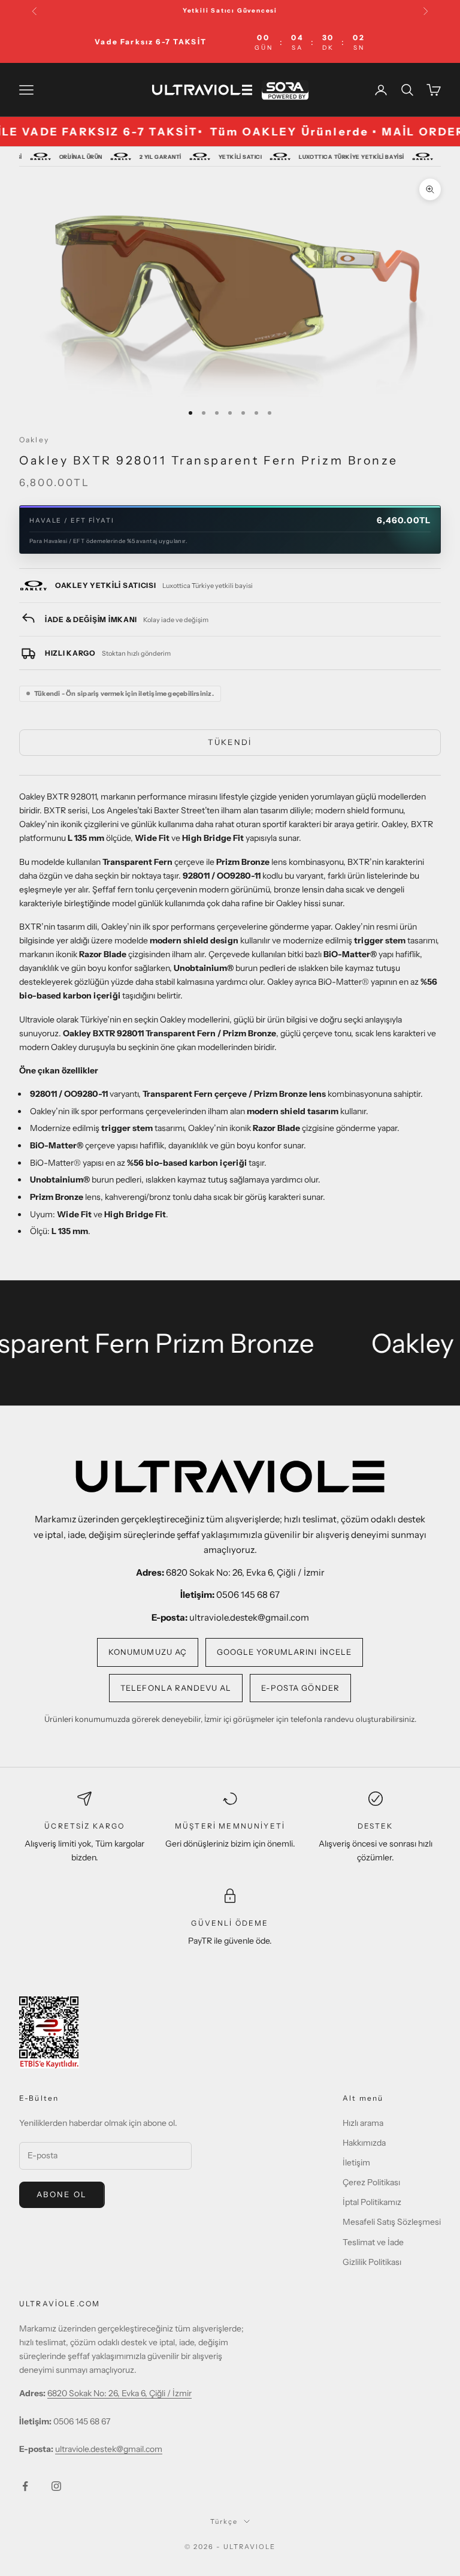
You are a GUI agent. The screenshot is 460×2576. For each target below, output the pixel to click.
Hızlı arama (363, 2123)
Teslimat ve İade (373, 2242)
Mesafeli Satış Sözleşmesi (392, 2222)
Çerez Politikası (371, 2182)
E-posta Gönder (300, 1688)
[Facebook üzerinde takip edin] (25, 2486)
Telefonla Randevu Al (176, 1688)
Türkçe (224, 2521)
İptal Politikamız (372, 2202)
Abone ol (62, 2194)
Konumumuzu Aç (148, 1652)
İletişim (356, 2162)
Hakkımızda (364, 2143)
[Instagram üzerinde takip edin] (56, 2486)
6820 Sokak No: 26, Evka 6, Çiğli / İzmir (119, 2393)
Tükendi (230, 742)
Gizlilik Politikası (372, 2262)
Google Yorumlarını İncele (284, 1652)
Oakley (34, 440)
